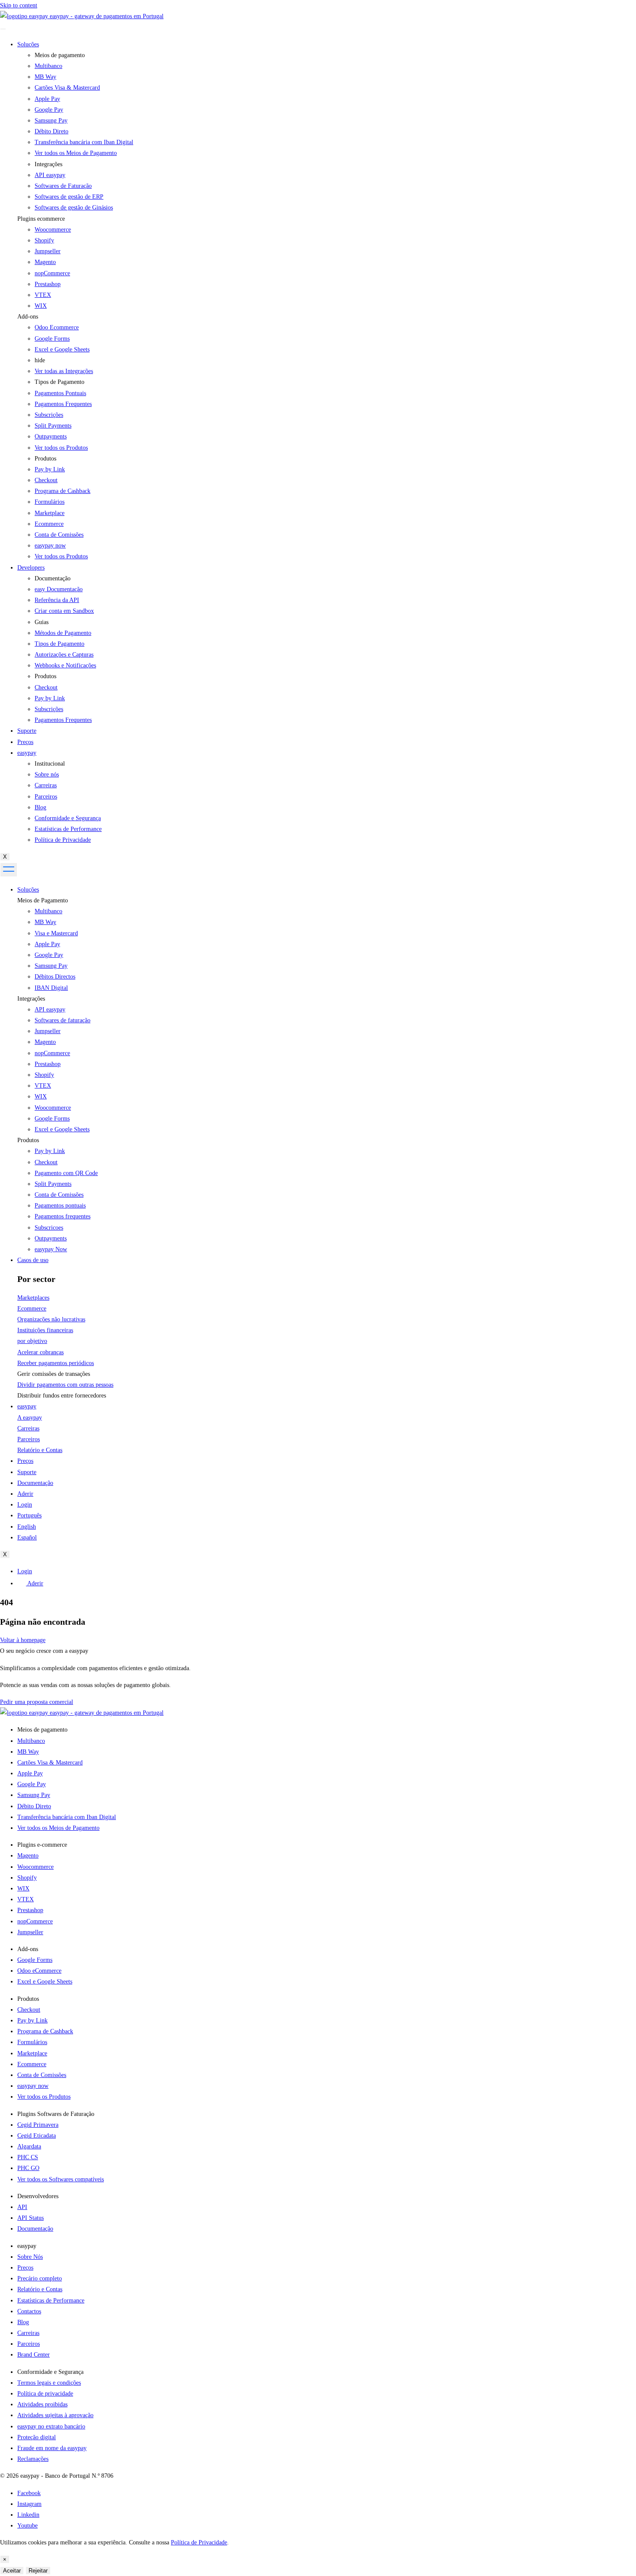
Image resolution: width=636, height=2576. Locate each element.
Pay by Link (50, 1151)
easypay (27, 753)
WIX (41, 306)
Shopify (44, 240)
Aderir (25, 1494)
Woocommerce (53, 230)
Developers (31, 568)
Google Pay (49, 955)
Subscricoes (49, 1228)
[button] (327, 219)
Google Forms (52, 339)
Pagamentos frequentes (63, 1216)
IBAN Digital (51, 988)
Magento (45, 262)
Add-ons (28, 317)
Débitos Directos (55, 977)
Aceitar (12, 2571)
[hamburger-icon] (3, 29)
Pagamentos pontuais (60, 1206)
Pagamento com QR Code (66, 1173)
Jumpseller (48, 251)
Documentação (35, 1483)
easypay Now (51, 1249)
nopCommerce (52, 273)
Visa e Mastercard (56, 933)
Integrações (31, 999)
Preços (25, 742)
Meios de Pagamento (43, 900)
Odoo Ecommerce (57, 327)
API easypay (50, 1009)
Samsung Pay (51, 966)
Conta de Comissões (59, 1195)
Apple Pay (47, 944)
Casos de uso (33, 1260)
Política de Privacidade (199, 2542)
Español (27, 1538)
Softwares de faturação (63, 1020)
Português (29, 1515)
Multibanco (48, 911)
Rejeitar (38, 2571)
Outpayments (51, 1238)
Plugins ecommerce (41, 219)
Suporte (27, 731)
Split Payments (53, 1184)
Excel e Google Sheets (62, 349)
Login (25, 1505)
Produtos (28, 1140)
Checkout (46, 1162)
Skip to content (19, 5)
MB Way (45, 922)
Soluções (28, 44)
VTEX (43, 295)
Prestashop (48, 284)
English (27, 1527)
